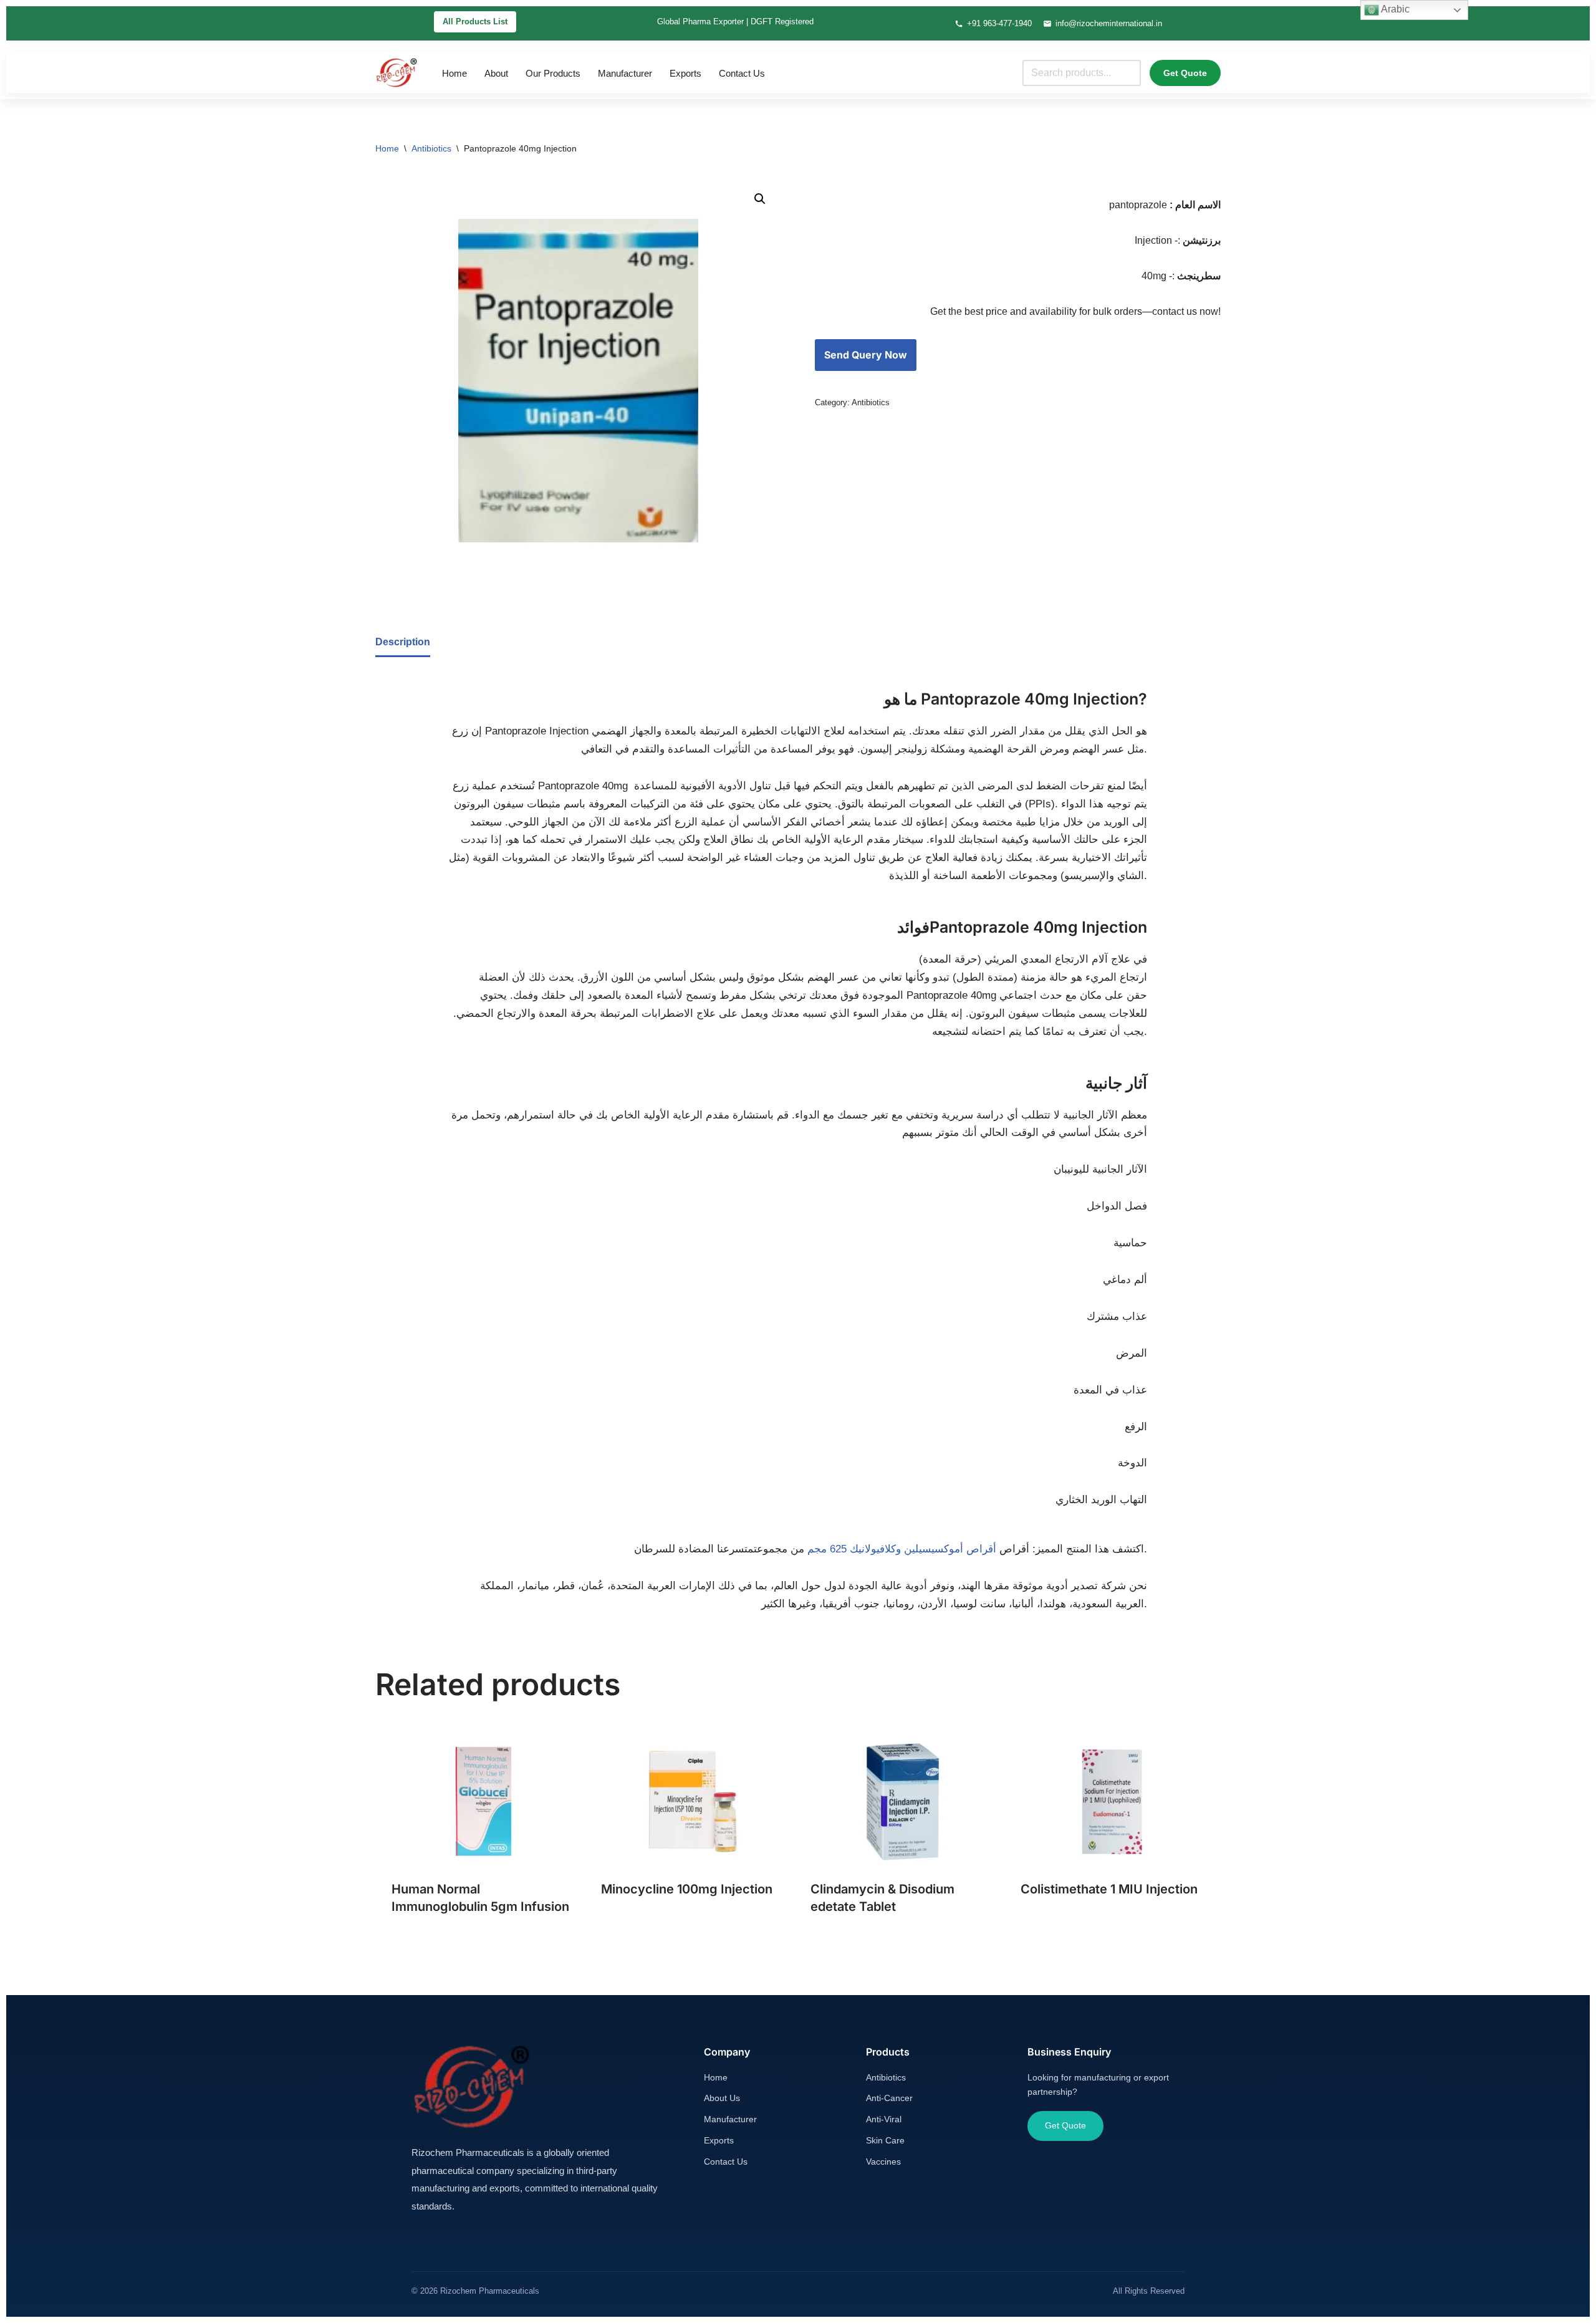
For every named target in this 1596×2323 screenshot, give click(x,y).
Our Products (553, 73)
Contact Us (742, 73)
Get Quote (1185, 73)
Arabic (1394, 9)
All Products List (475, 22)
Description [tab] (403, 642)
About (496, 73)
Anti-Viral (884, 2119)
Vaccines (883, 2162)
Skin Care (885, 2140)
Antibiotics (431, 148)
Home (454, 73)
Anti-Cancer (889, 2098)
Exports (685, 73)
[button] (760, 199)
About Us (722, 2098)
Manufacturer (625, 73)
